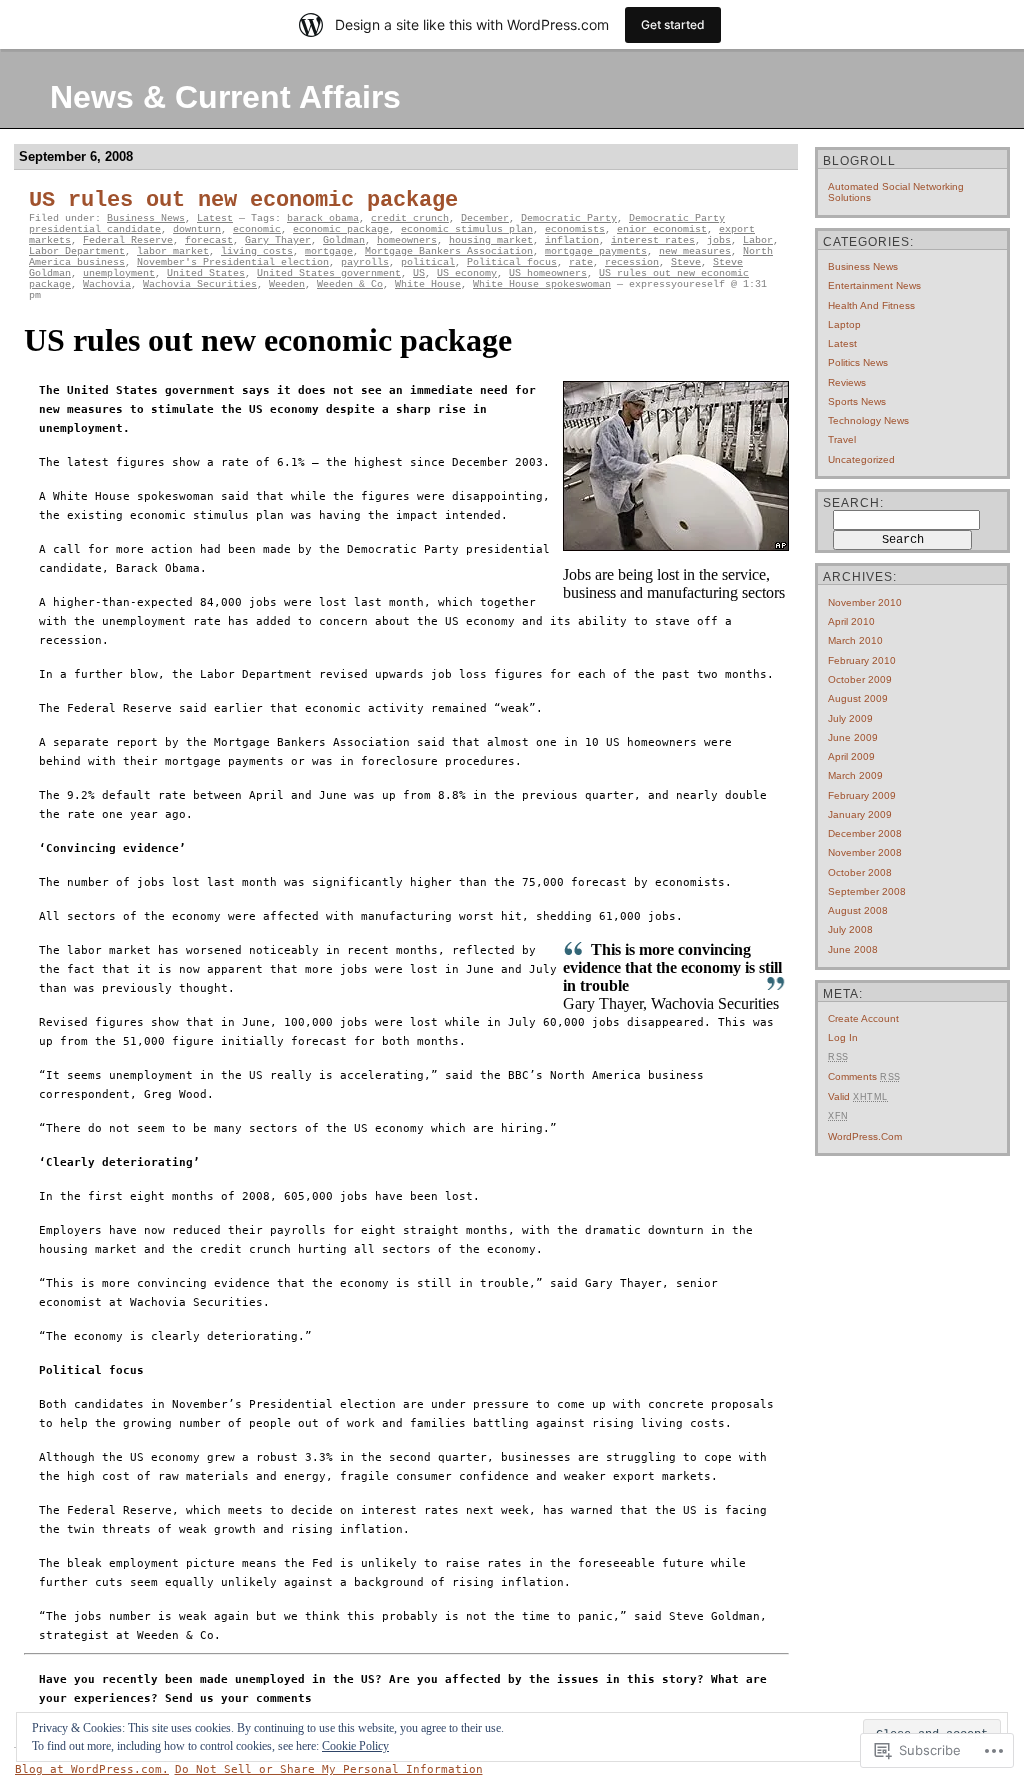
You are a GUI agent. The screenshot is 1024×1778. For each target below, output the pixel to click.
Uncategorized (861, 459)
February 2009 (862, 795)
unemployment (119, 273)
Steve (686, 262)
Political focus (512, 262)
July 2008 (850, 929)
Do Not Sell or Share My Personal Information (329, 1769)
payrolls (365, 262)
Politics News (858, 362)
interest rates (653, 240)
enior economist (662, 229)
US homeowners (548, 273)
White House (428, 284)
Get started (673, 24)
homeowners (407, 240)
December (485, 218)
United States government (329, 273)
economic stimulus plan (467, 229)
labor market (173, 251)
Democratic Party (569, 218)
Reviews (847, 382)
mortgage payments (596, 251)
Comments (864, 1076)
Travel (842, 439)
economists (575, 229)
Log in (843, 1037)
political (428, 262)
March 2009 (855, 775)
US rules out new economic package (243, 200)
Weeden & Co (350, 284)
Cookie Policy (355, 1746)
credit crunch (410, 218)
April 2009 (851, 756)
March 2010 (855, 640)
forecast (209, 240)
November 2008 (865, 852)
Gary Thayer (278, 240)
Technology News (868, 420)
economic (257, 229)
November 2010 (865, 602)
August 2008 (858, 910)
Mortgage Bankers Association (449, 251)
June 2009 (853, 737)
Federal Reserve (128, 240)
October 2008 (860, 872)
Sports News (857, 401)
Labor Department (77, 251)
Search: (853, 503)
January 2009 (860, 814)
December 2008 (865, 833)
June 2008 (853, 949)
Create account (863, 1018)
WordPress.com (865, 1136)
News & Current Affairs (225, 97)
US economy (467, 273)
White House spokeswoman (542, 284)
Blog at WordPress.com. (92, 1769)
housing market (491, 240)
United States (206, 273)
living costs (257, 251)
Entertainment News (874, 285)
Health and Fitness (871, 305)
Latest (215, 218)
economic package (341, 229)
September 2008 (867, 891)
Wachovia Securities (200, 284)
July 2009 (850, 718)
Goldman (344, 240)
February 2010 (862, 660)
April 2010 (851, 621)
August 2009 (858, 698)
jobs (719, 240)
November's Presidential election (233, 262)
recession (632, 262)
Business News (146, 218)
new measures (695, 251)
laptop (844, 324)
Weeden (287, 284)
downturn (197, 229)
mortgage (329, 251)
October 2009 (860, 679)
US (419, 273)
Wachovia (107, 284)
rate (581, 262)
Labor (758, 240)
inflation (572, 240)
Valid (858, 1096)
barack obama (323, 218)
